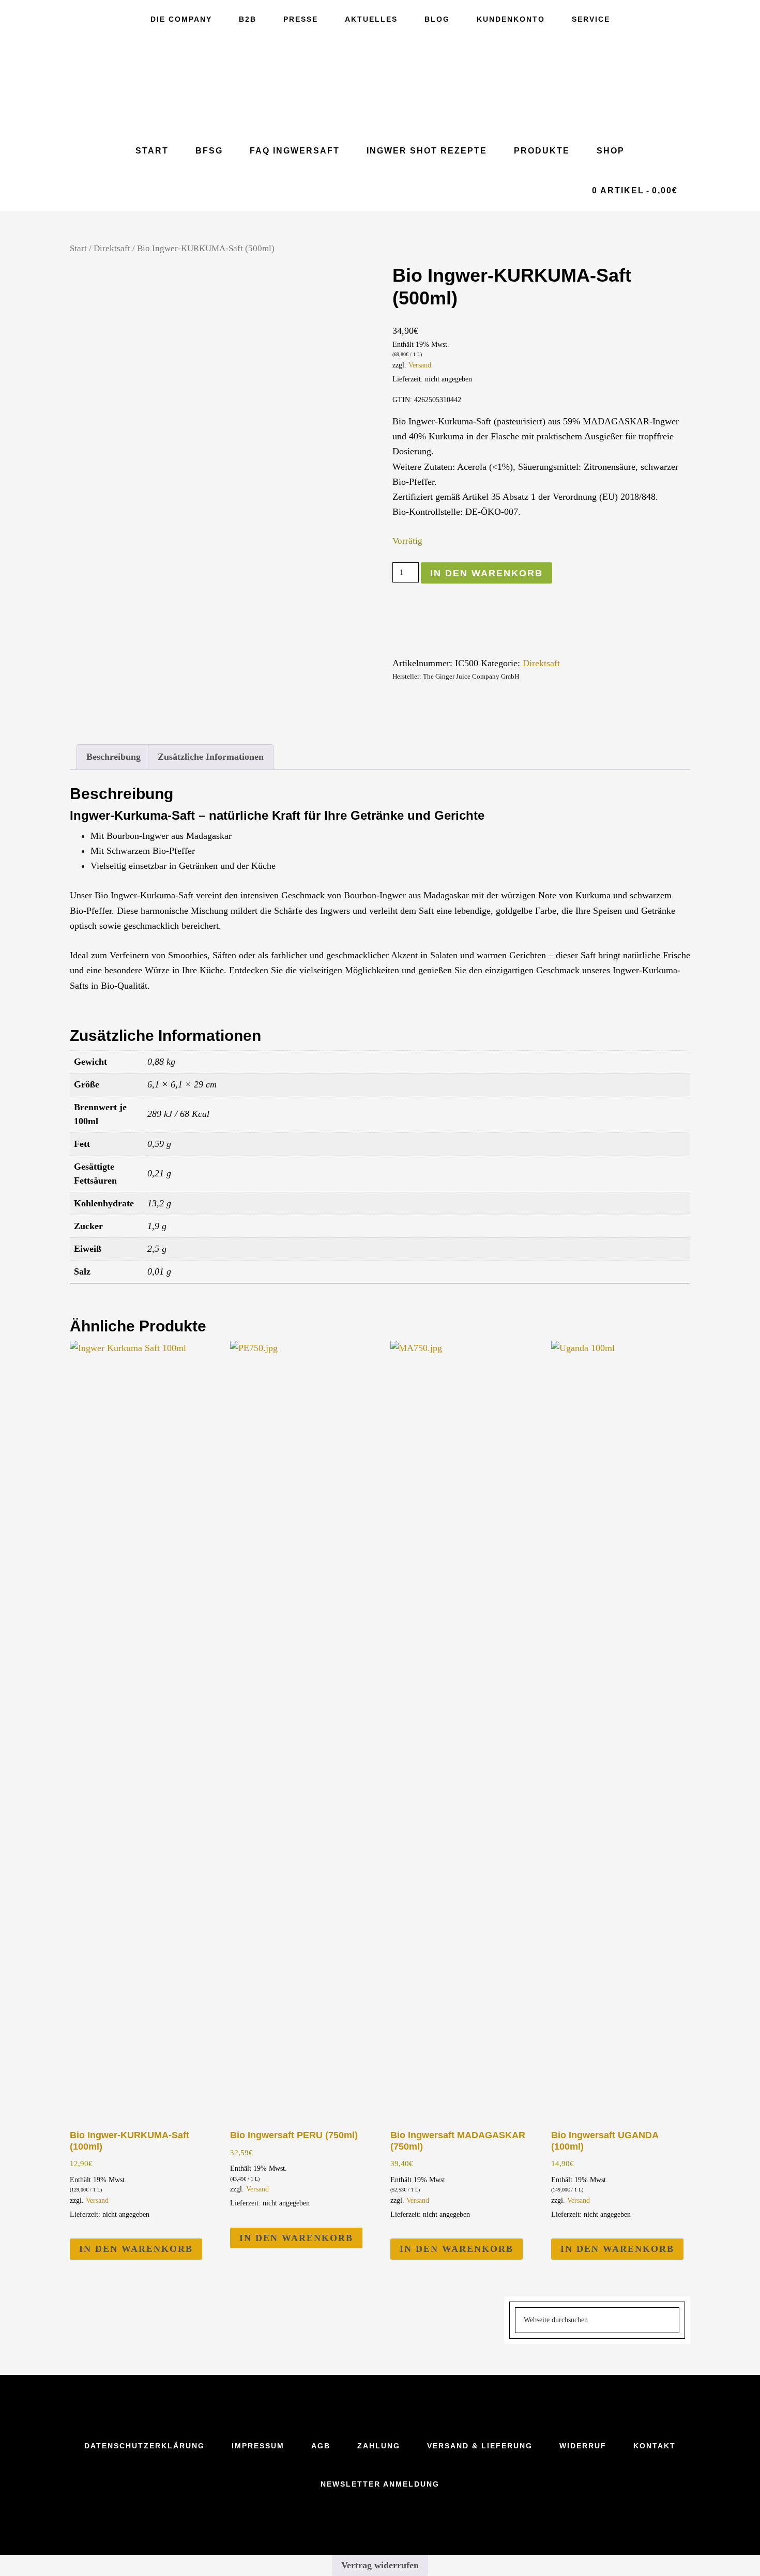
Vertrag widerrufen (380, 2565)
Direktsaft (112, 248)
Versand (420, 365)
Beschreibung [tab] (113, 757)
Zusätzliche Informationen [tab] (211, 757)
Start (78, 248)
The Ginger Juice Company (380, 85)
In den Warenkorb (487, 573)
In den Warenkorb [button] (136, 2249)
